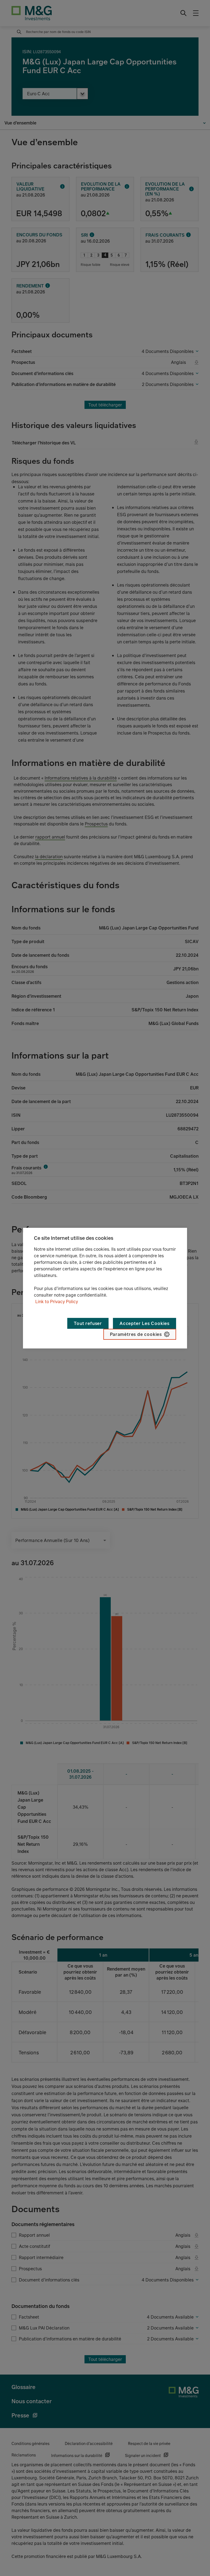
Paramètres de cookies (136, 1334)
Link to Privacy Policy (57, 1302)
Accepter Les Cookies (145, 1323)
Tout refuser (88, 1323)
